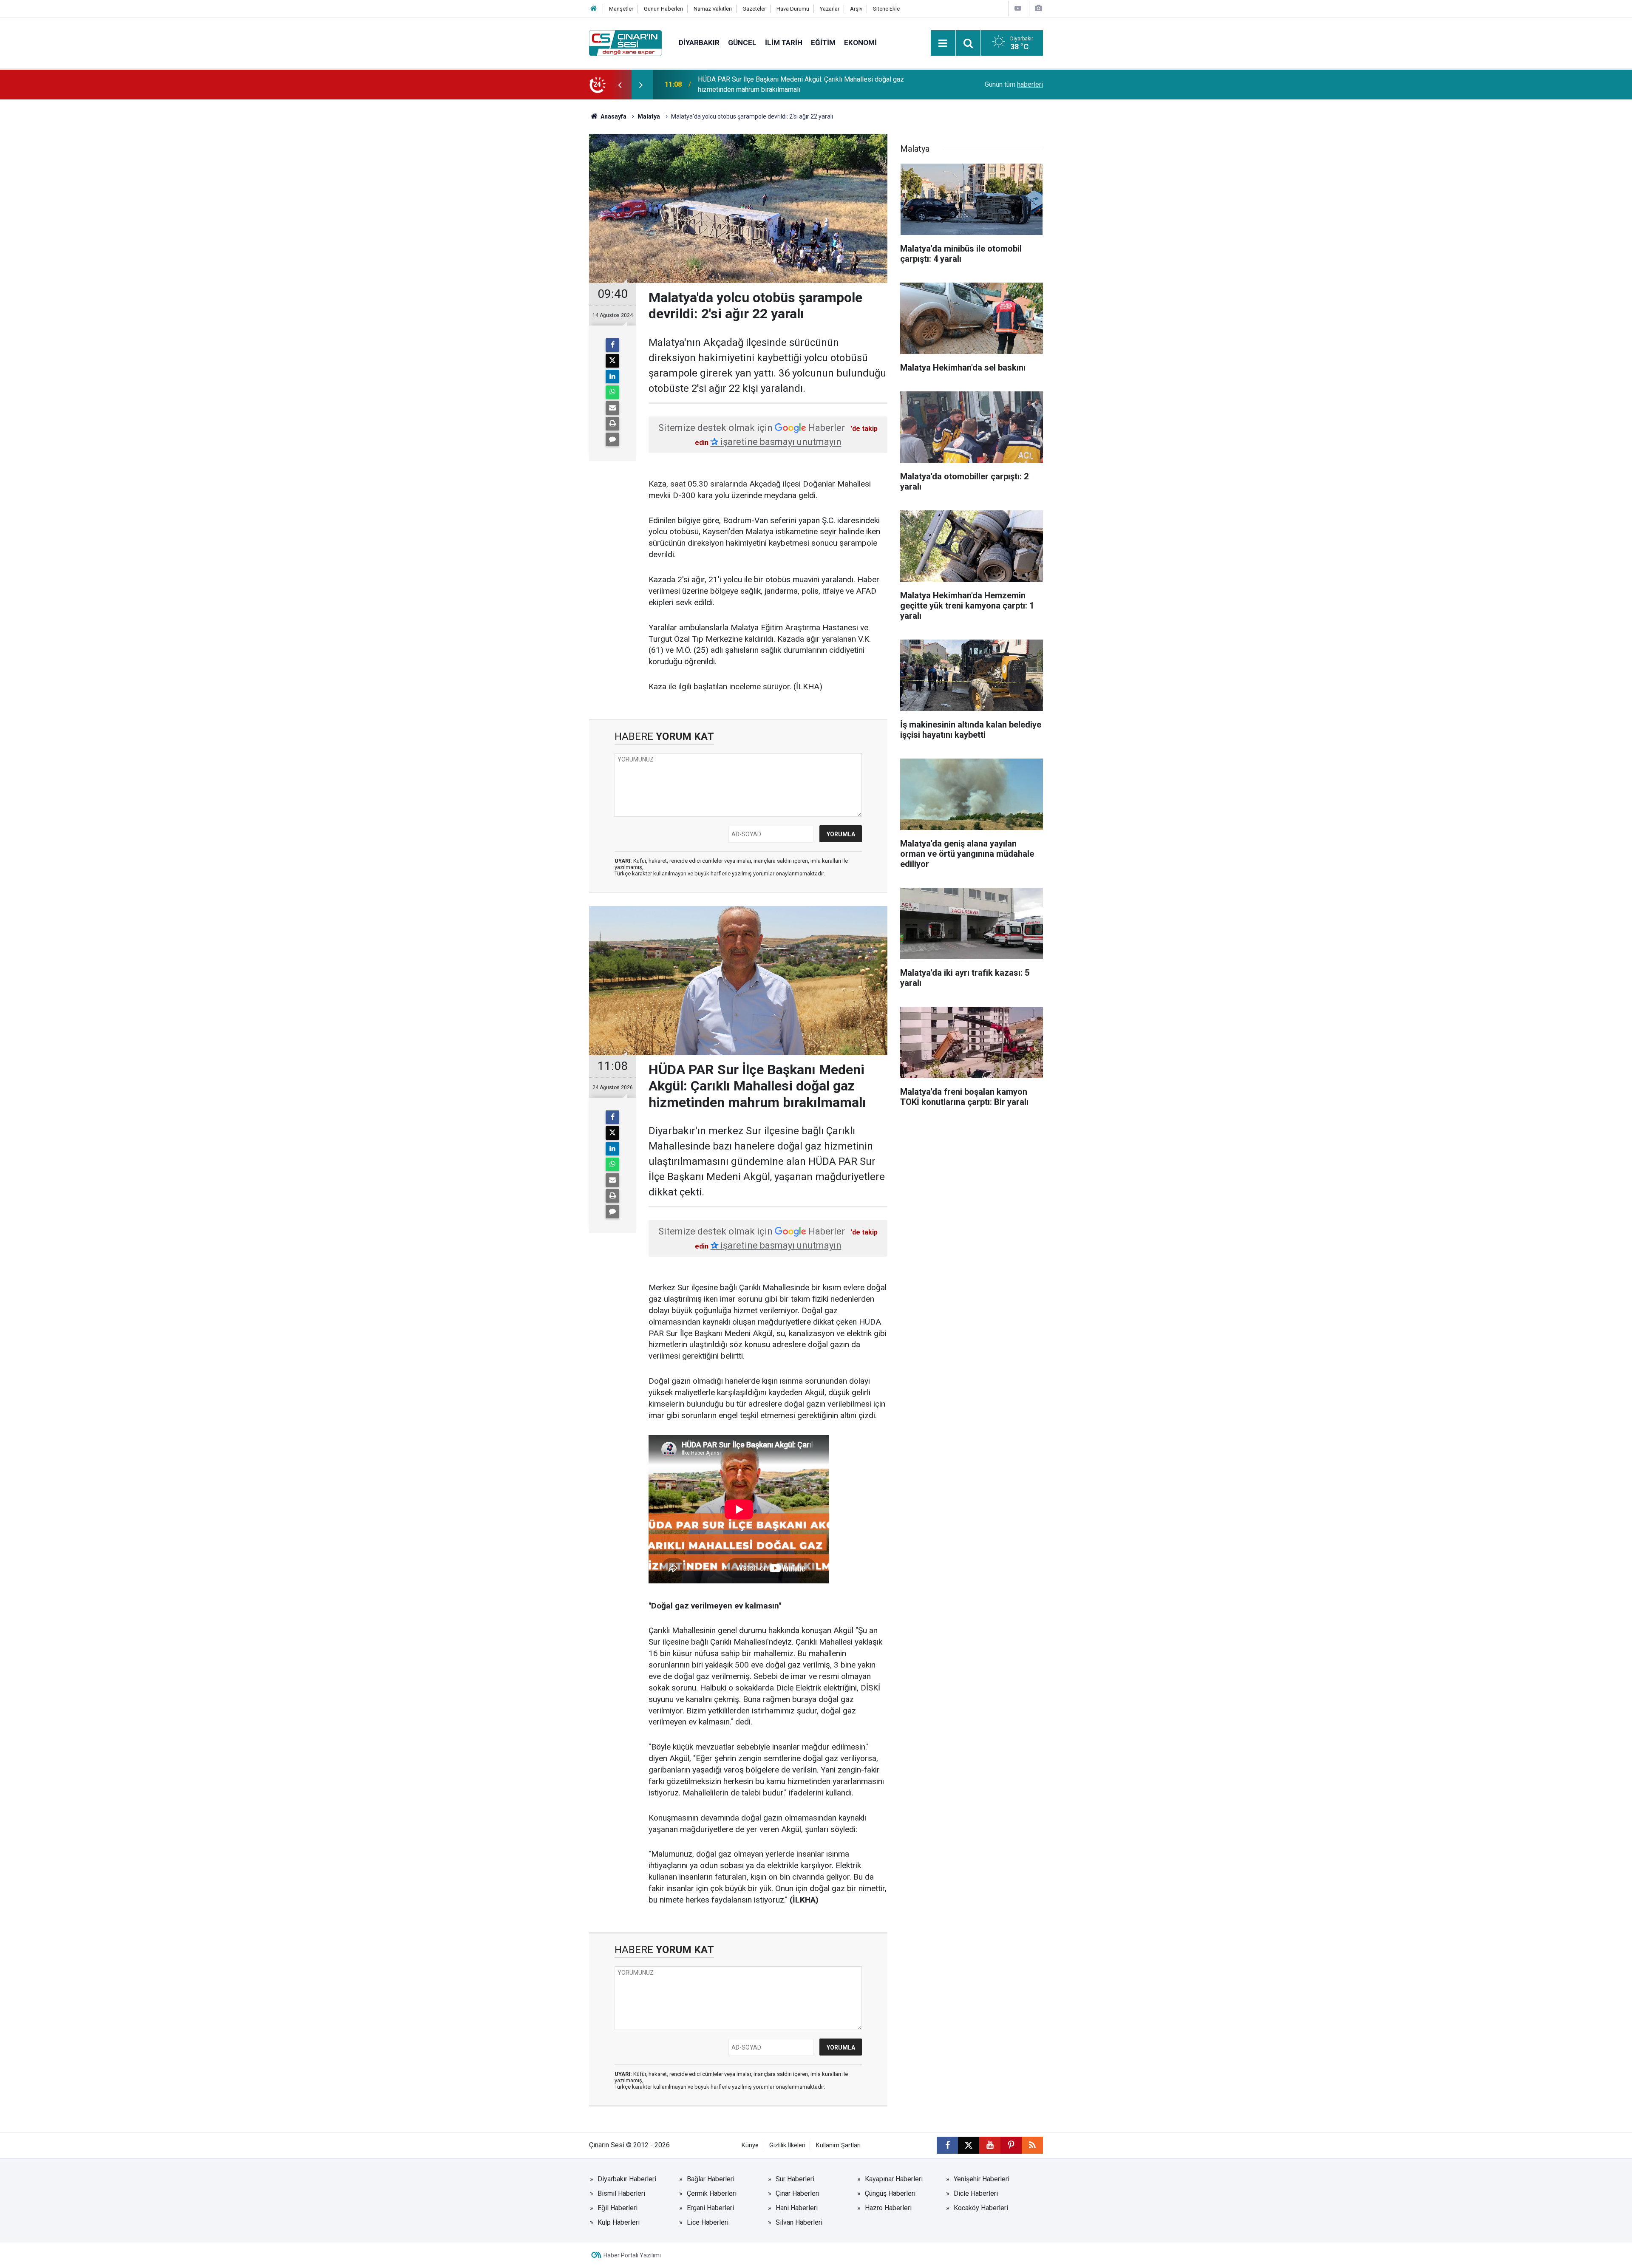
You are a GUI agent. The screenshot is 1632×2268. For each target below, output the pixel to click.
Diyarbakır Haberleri (627, 2179)
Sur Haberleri (795, 2179)
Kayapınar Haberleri (894, 2179)
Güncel (742, 42)
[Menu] (943, 43)
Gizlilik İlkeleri (787, 2145)
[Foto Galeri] (1038, 8)
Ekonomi (860, 42)
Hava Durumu (793, 9)
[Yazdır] (612, 424)
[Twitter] (612, 361)
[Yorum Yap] (612, 439)
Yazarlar (830, 9)
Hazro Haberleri (888, 2208)
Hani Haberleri (797, 2208)
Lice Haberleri (708, 2222)
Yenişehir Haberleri (982, 2179)
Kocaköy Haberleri (981, 2208)
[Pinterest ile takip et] (1011, 2145)
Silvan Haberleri (799, 2222)
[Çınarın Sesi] (625, 42)
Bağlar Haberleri (711, 2179)
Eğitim (823, 42)
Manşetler (621, 9)
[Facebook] (612, 345)
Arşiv (856, 9)
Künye (750, 2145)
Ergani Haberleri (710, 2208)
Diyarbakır (699, 42)
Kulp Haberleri (619, 2222)
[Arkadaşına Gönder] (612, 408)
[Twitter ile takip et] (969, 2145)
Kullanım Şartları (838, 2145)
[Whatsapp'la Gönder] (612, 392)
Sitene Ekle (886, 9)
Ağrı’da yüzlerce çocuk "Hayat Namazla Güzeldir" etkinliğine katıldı (796, 84)
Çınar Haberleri (798, 2193)
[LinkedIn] (612, 377)
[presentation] (620, 85)
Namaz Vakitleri (713, 9)
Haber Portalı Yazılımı (632, 2255)
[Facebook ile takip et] (947, 2145)
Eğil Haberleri (618, 2208)
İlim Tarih (784, 42)
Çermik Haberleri (712, 2193)
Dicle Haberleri (976, 2193)
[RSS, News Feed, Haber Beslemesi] (1032, 2145)
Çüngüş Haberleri (890, 2193)
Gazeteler (754, 9)
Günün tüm (1014, 84)
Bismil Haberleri (621, 2193)
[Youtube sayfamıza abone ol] (990, 2145)
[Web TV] (1018, 8)
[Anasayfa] (594, 9)
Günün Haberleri (663, 9)
